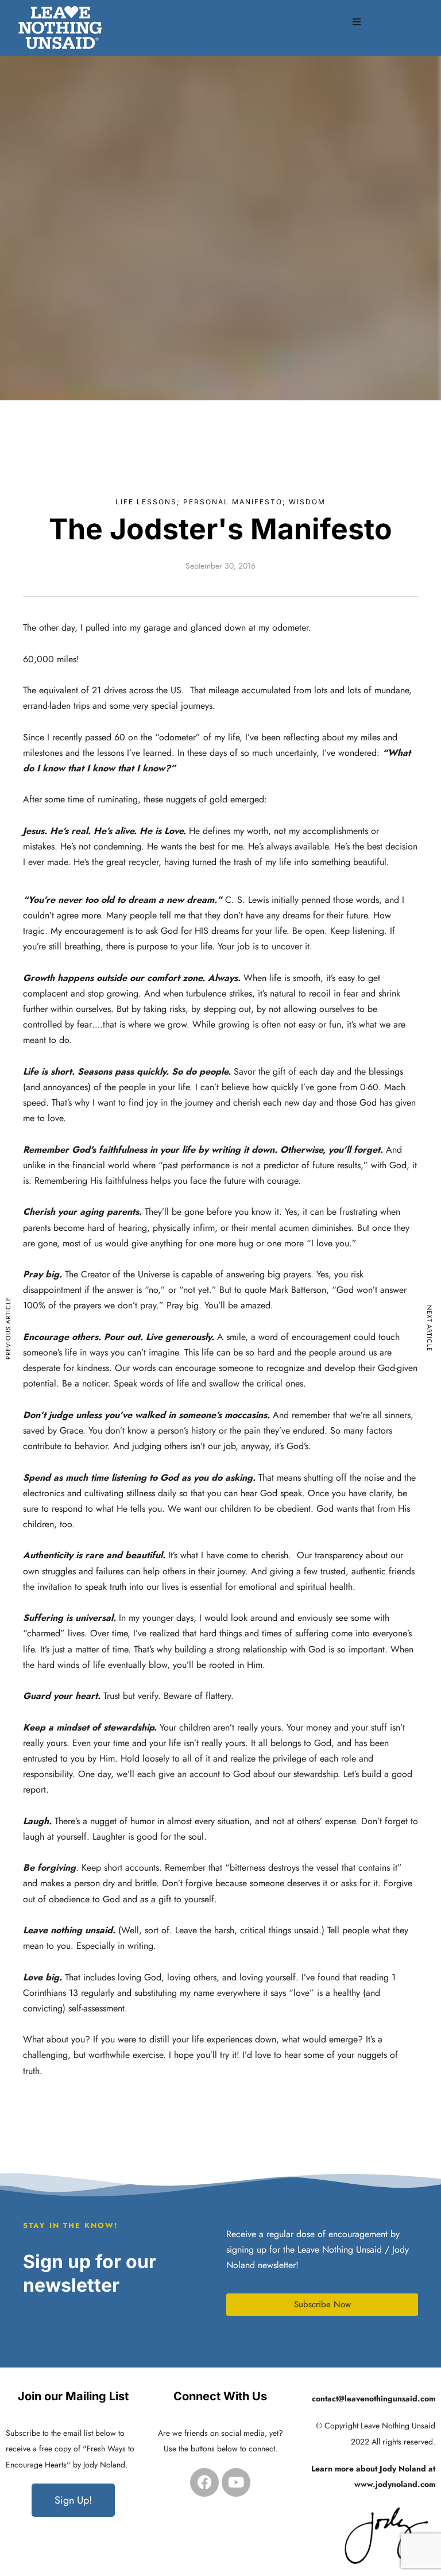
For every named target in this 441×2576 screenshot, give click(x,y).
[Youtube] (236, 2482)
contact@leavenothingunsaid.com (374, 2399)
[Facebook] (204, 2482)
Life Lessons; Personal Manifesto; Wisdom (220, 502)
